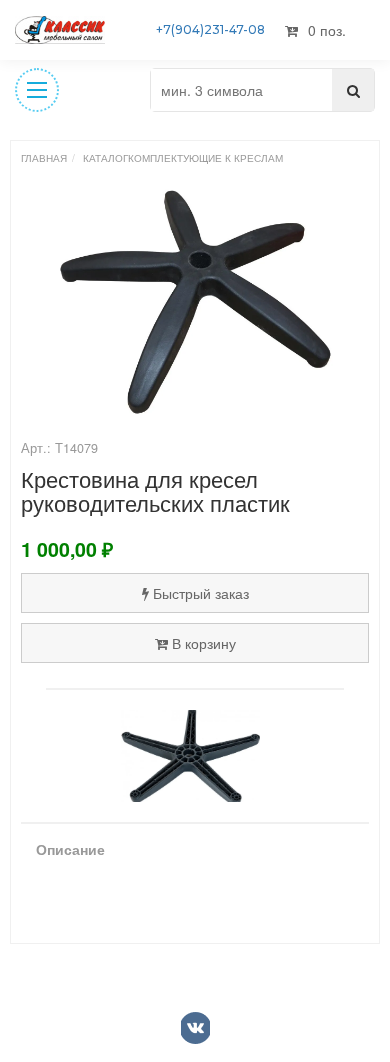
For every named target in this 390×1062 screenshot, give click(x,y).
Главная (44, 158)
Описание (70, 849)
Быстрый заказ (201, 593)
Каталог (105, 158)
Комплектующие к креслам (205, 158)
